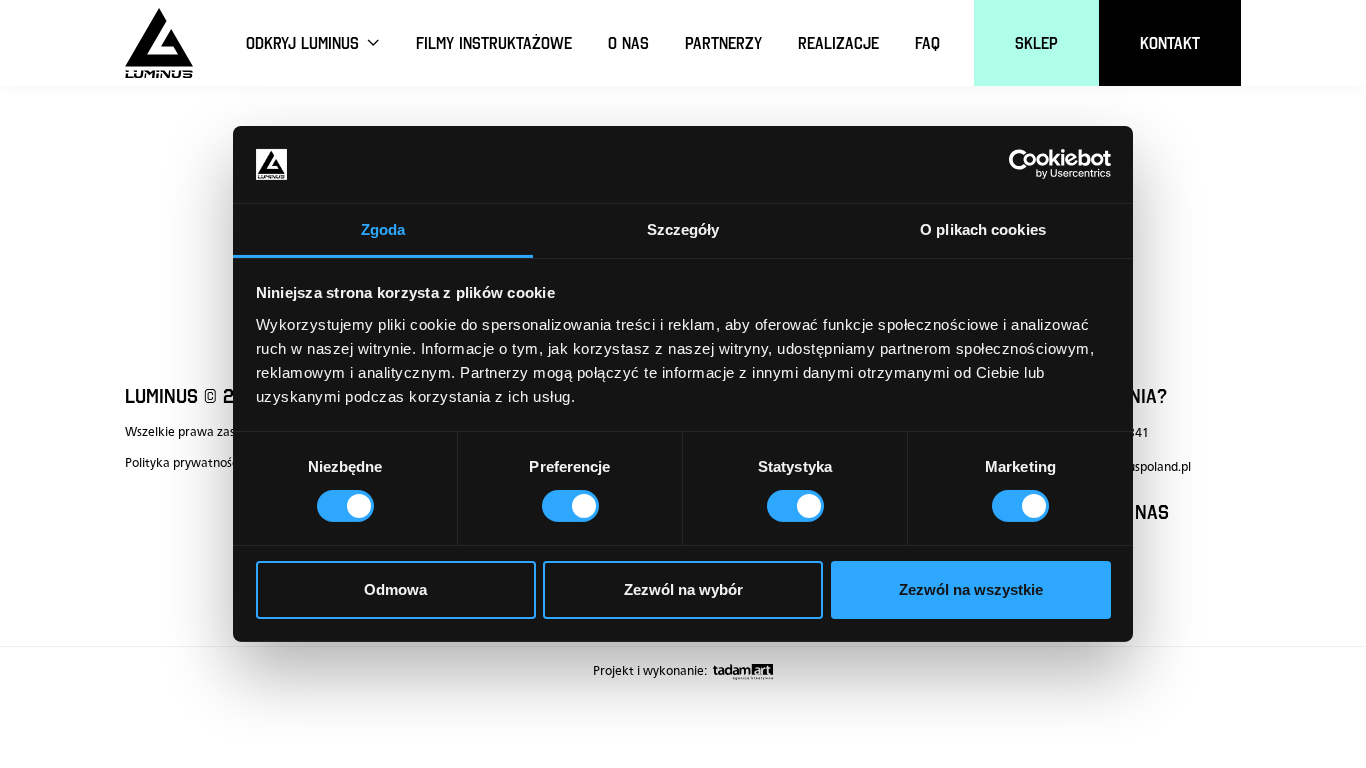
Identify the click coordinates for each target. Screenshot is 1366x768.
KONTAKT (1170, 43)
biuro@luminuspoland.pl (1122, 467)
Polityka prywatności (182, 462)
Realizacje (838, 43)
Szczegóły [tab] (683, 229)
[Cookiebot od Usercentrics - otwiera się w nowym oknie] (1023, 164)
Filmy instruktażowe (494, 43)
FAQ (927, 43)
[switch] (570, 506)
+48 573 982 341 (1101, 433)
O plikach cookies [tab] (983, 229)
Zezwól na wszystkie (971, 589)
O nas (628, 43)
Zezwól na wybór (683, 589)
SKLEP (1036, 43)
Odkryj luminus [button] (305, 43)
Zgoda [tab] (383, 229)
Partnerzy (723, 43)
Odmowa (395, 589)
